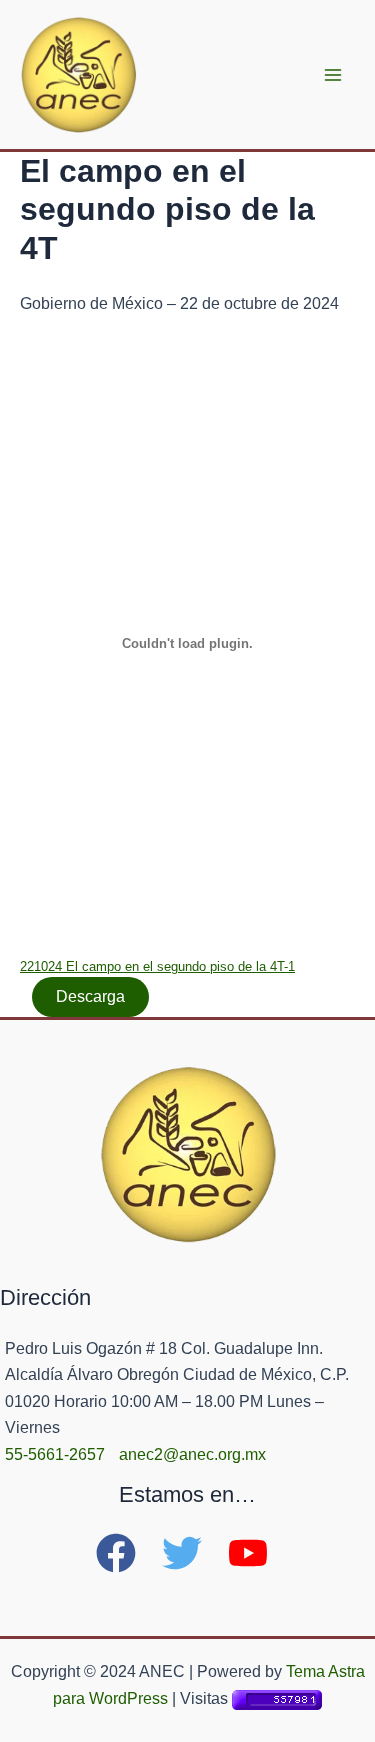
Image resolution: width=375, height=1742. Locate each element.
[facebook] (127, 1553)
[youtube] (254, 1553)
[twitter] (193, 1553)
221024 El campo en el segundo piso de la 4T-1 (157, 966)
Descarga (90, 996)
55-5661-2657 (55, 1454)
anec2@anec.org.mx (192, 1454)
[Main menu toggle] (333, 75)
